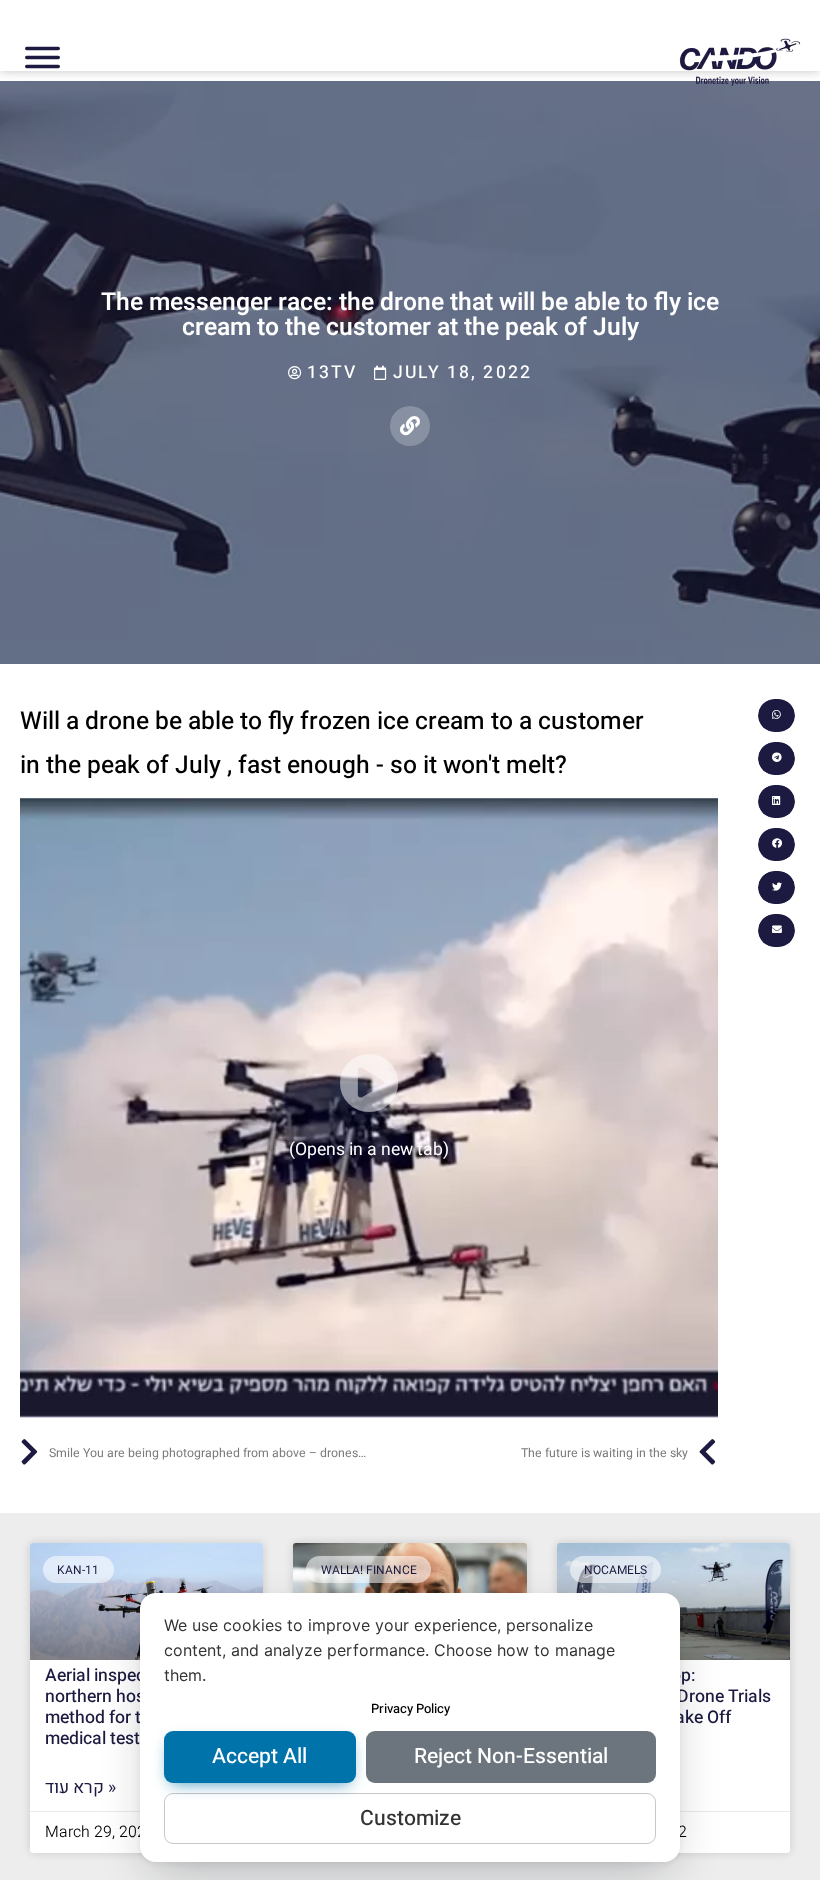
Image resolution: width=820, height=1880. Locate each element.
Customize (410, 1818)
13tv (332, 372)
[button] (776, 715)
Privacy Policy (410, 1708)
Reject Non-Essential (511, 1756)
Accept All (259, 1756)
